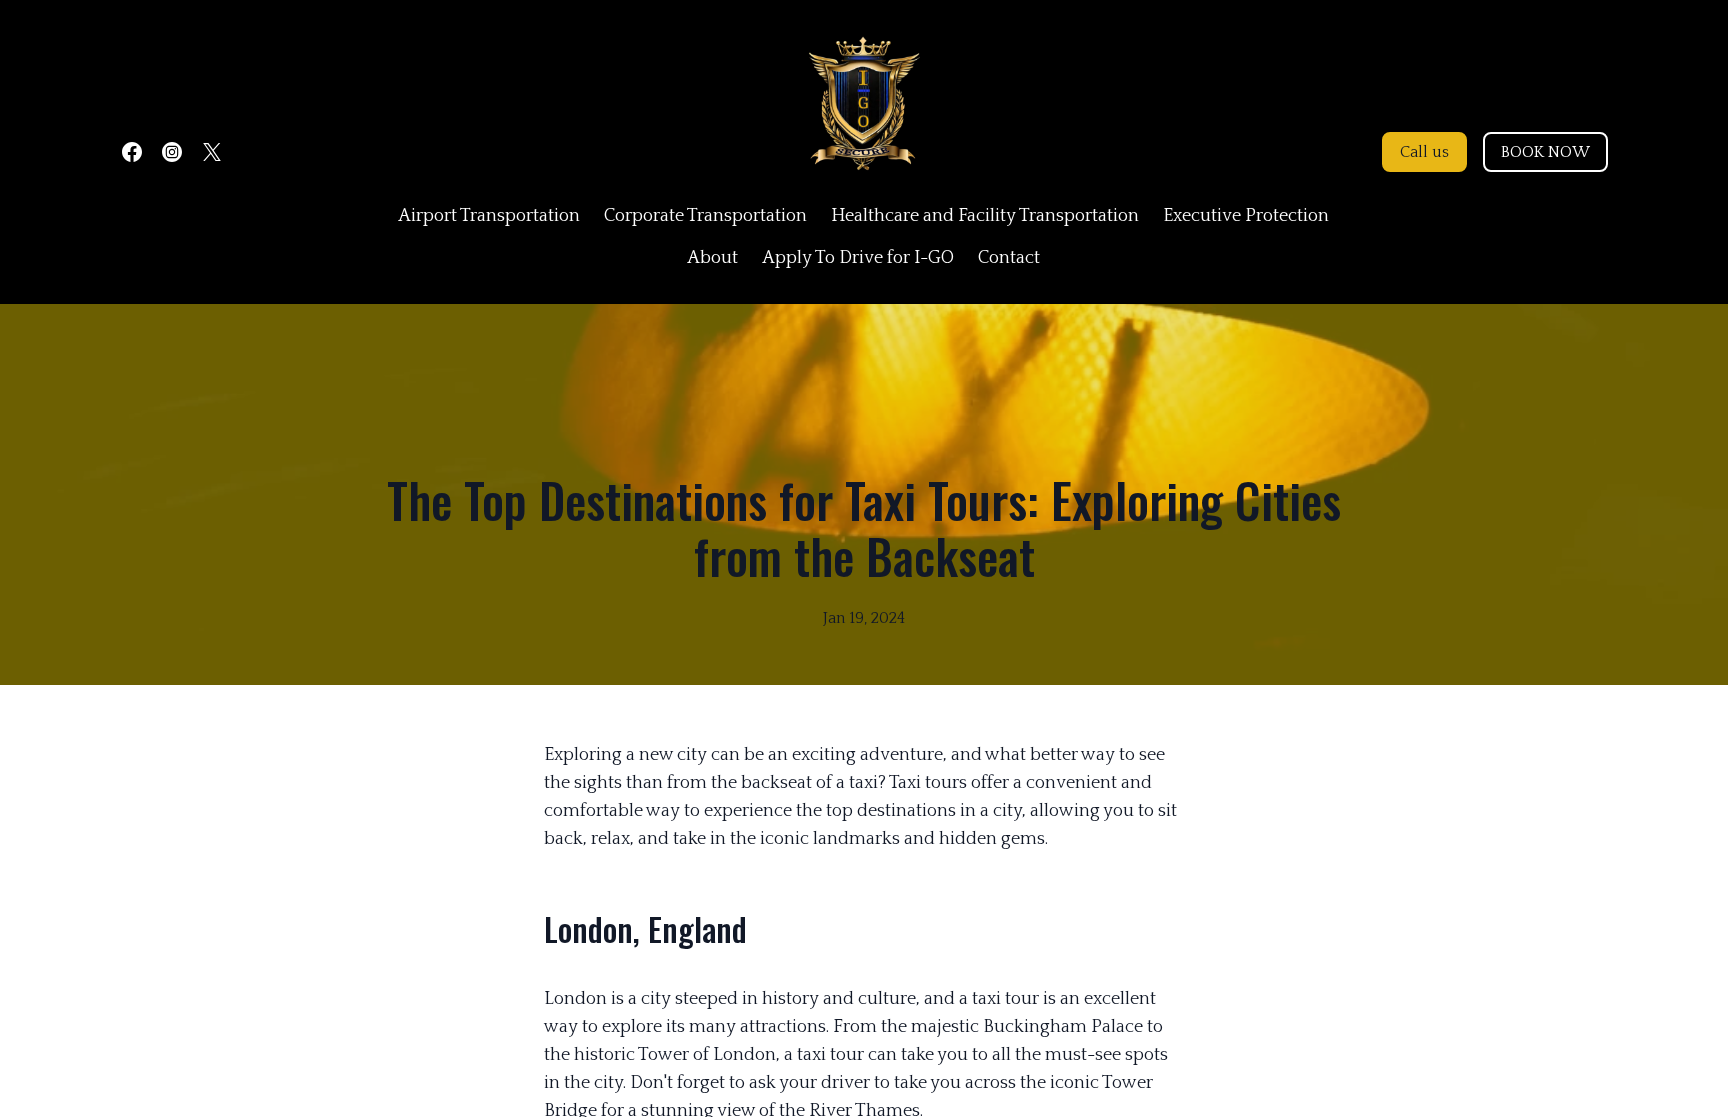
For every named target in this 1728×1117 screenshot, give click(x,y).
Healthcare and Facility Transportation (985, 216)
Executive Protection (1246, 216)
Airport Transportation (489, 216)
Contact (1009, 258)
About (712, 258)
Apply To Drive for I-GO (858, 258)
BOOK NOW (1545, 152)
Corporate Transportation (705, 216)
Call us (1424, 152)
